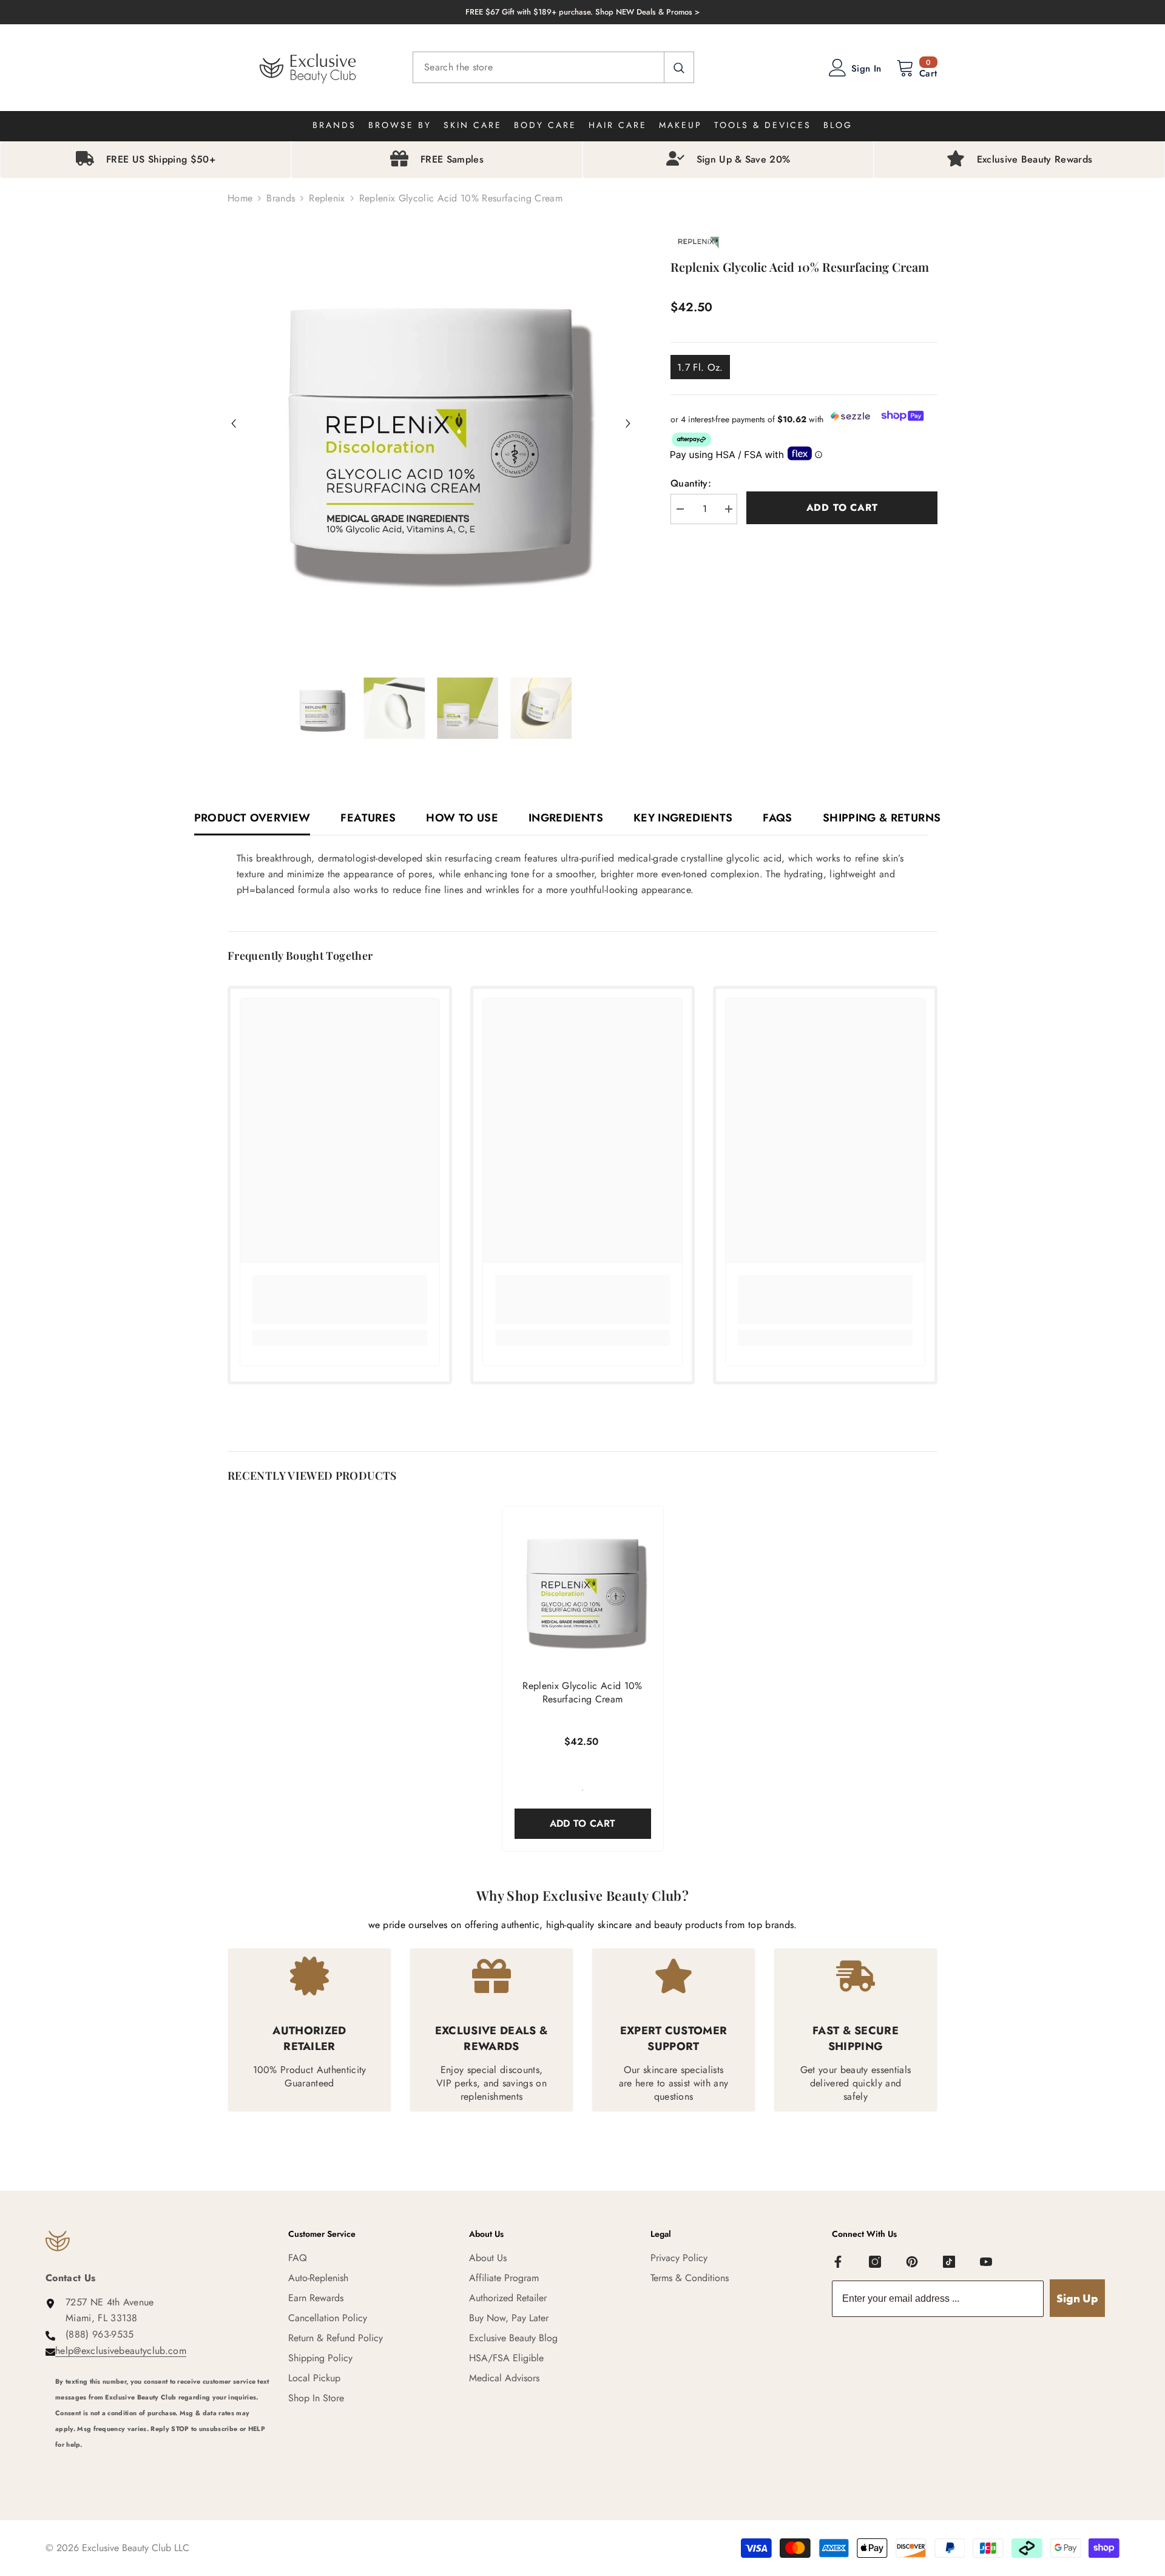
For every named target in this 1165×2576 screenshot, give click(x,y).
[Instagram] (875, 2262)
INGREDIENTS (566, 818)
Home (240, 198)
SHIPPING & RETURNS (882, 818)
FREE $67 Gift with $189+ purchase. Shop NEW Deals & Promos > (582, 12)
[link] (340, 1300)
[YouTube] (986, 2262)
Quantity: (691, 483)
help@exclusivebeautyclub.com (121, 2351)
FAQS (777, 818)
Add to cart (842, 507)
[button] (234, 423)
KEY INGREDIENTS (683, 818)
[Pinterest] (912, 2262)
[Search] (553, 67)
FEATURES (368, 818)
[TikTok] (949, 2262)
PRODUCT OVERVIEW (252, 818)
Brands (281, 198)
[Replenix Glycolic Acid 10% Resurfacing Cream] (583, 1587)
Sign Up (1077, 2298)
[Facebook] (838, 2262)
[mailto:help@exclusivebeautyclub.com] (163, 2461)
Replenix (327, 198)
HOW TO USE (462, 818)
